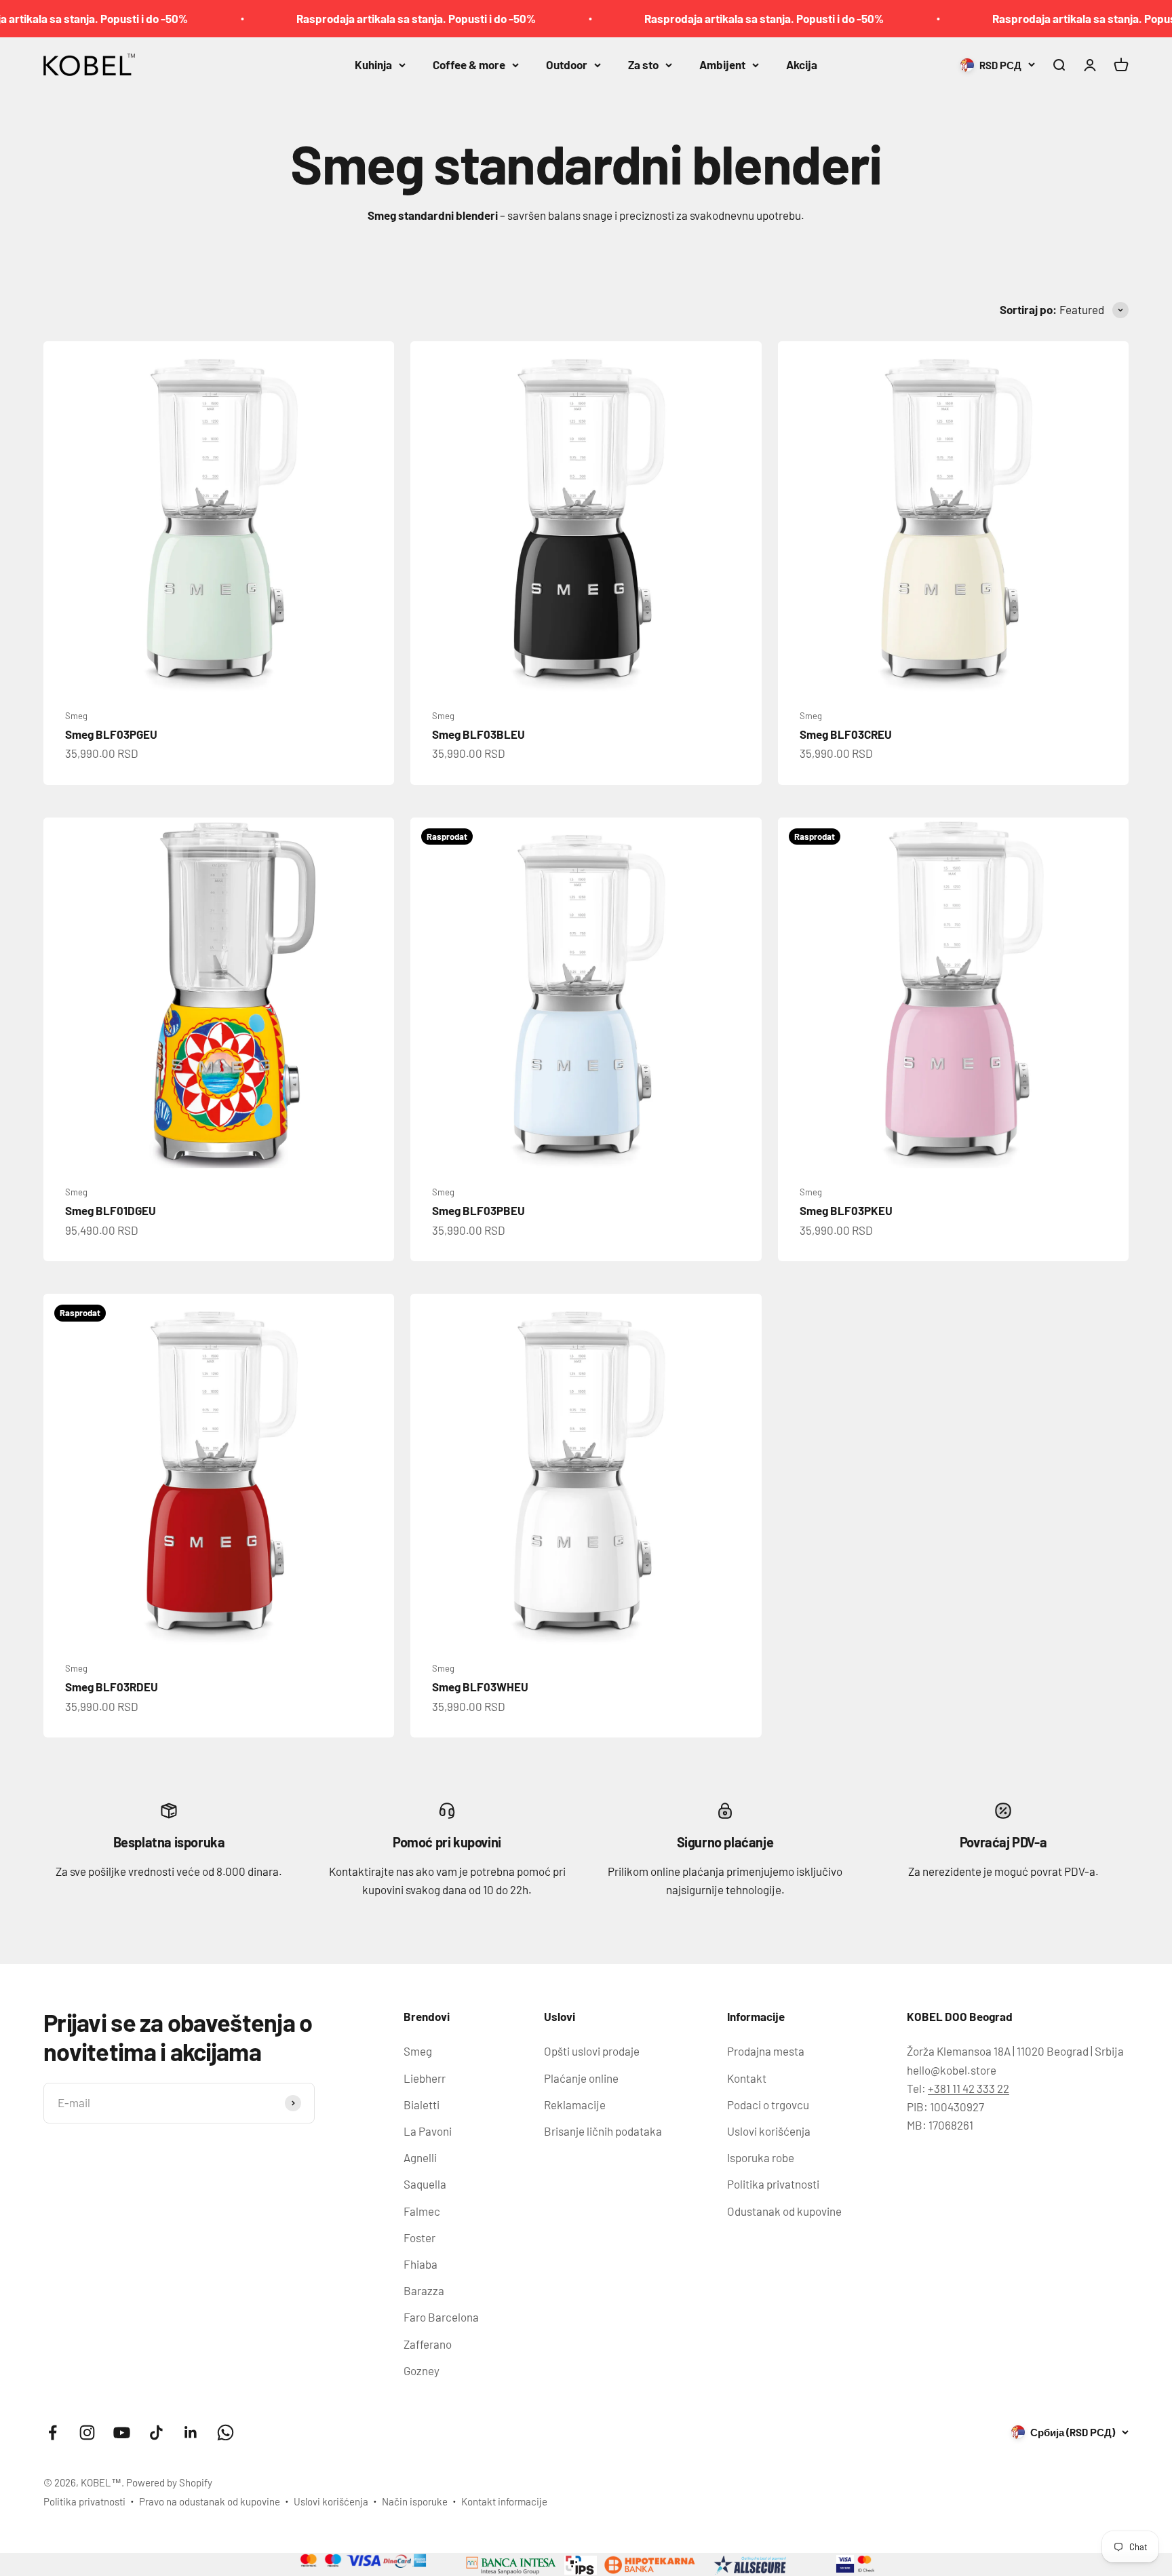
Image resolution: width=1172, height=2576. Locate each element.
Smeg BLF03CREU (846, 734)
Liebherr (425, 2078)
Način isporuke (415, 2501)
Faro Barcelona (441, 2317)
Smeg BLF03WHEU (480, 1687)
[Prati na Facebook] (53, 2433)
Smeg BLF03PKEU (846, 1210)
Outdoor (567, 64)
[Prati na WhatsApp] (226, 2433)
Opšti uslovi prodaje (592, 2051)
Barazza (424, 2290)
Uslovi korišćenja (769, 2131)
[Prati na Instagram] (87, 2433)
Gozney (422, 2370)
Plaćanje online (581, 2078)
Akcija (802, 64)
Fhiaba (421, 2264)
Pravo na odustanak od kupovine (210, 2501)
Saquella (425, 2184)
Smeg (76, 716)
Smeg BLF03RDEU (112, 1687)
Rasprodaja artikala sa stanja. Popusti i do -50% (354, 18)
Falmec (422, 2211)
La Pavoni (428, 2131)
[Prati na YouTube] (122, 2433)
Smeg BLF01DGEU (111, 1210)
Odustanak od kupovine (784, 2211)
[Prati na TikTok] (156, 2433)
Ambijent (722, 64)
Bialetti (422, 2104)
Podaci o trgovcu (768, 2104)
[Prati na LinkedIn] (191, 2433)
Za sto (643, 64)
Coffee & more (469, 64)
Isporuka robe (761, 2157)
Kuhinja (373, 64)
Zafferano (428, 2344)
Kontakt (747, 2078)
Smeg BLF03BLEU (478, 734)
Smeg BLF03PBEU (478, 1210)
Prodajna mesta (766, 2051)
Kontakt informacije (504, 2501)
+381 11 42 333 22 (969, 2088)
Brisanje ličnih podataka (603, 2131)
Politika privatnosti (773, 2184)
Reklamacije (575, 2104)
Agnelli (420, 2157)
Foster (419, 2237)
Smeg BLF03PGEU (111, 734)
